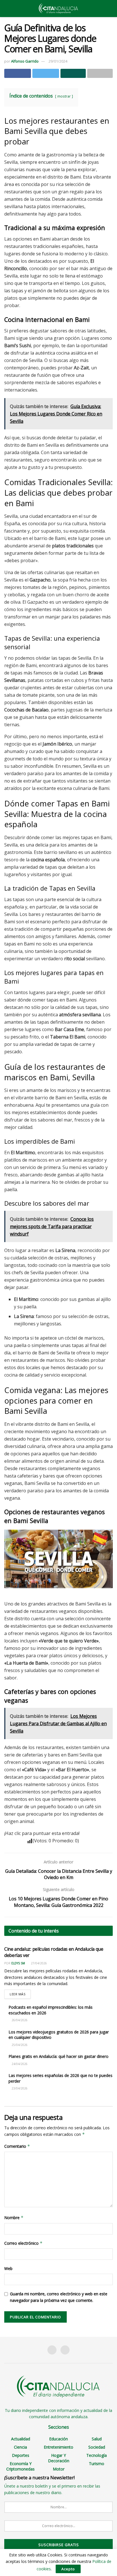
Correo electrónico (23, 2243)
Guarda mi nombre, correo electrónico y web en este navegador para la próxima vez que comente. (59, 2297)
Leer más (17, 1994)
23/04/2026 (19, 2088)
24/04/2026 (19, 2064)
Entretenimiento (58, 2447)
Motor (59, 2469)
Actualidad (21, 2439)
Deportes (21, 2455)
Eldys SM (18, 1963)
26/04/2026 (19, 2020)
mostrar (64, 96)
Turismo (97, 2464)
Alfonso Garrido (25, 61)
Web (8, 2268)
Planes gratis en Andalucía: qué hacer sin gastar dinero (58, 2056)
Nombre (14, 2218)
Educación (58, 2439)
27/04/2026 (38, 1963)
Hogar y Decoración (59, 2458)
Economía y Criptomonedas (20, 2466)
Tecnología (97, 2455)
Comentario (17, 2146)
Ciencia (20, 2447)
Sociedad (97, 2447)
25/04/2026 (19, 2045)
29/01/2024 (58, 61)
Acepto (68, 2569)
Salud (97, 2439)
